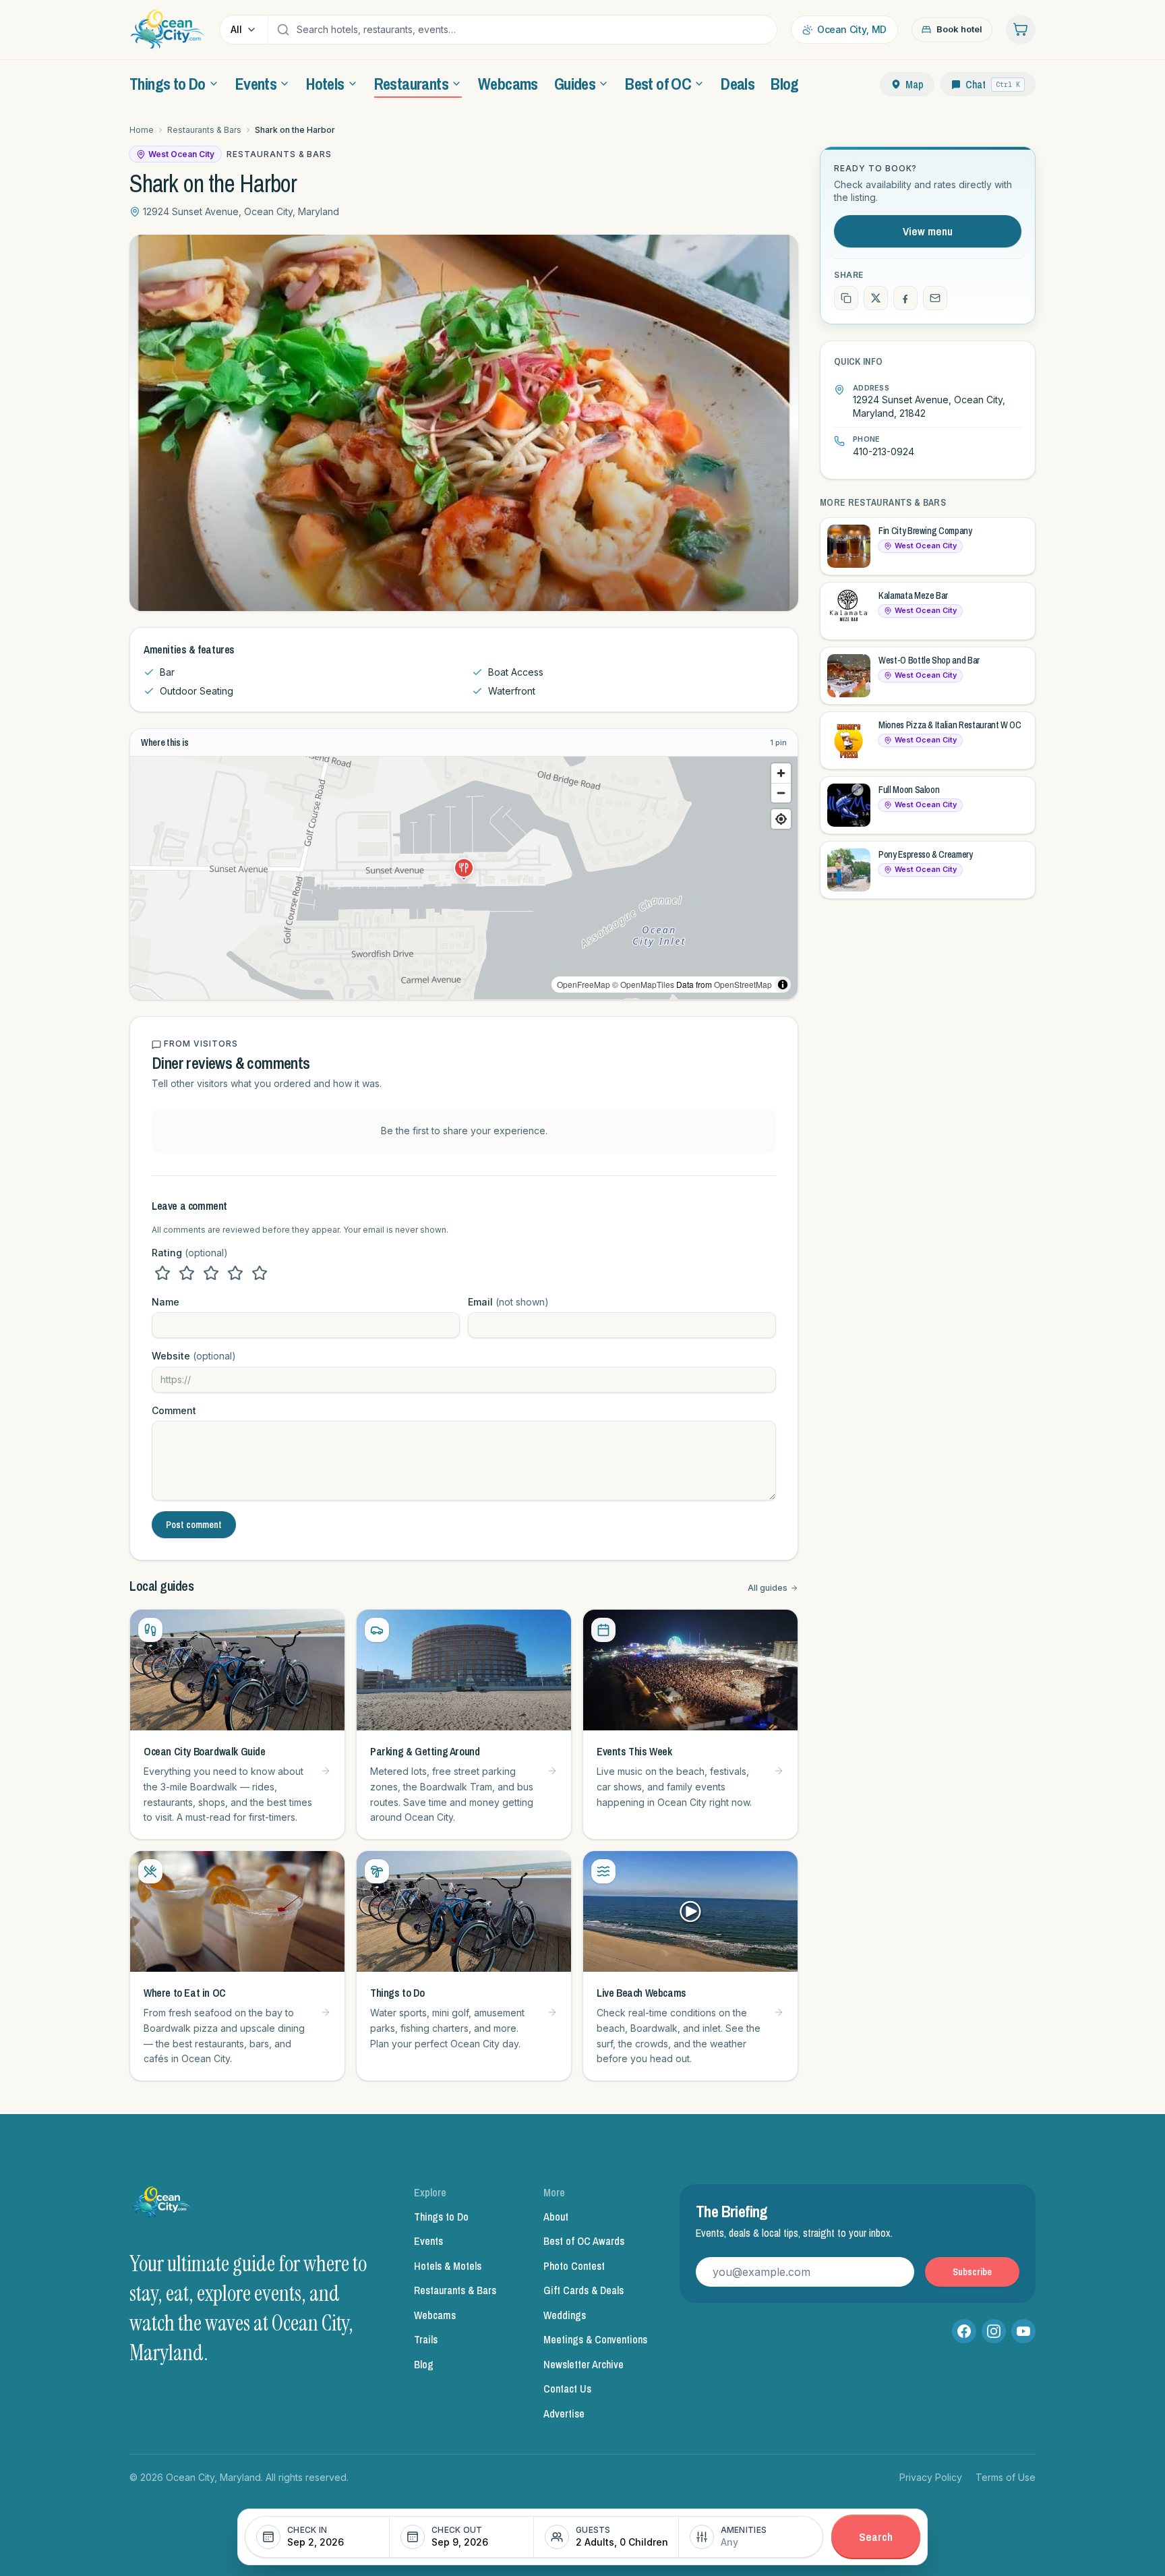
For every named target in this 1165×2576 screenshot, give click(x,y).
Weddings (565, 2315)
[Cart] (1021, 30)
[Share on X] (876, 298)
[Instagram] (994, 2331)
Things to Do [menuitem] (168, 84)
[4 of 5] (235, 1273)
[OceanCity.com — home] (162, 2206)
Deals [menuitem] (738, 84)
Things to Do (441, 2217)
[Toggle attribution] (783, 985)
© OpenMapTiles (643, 984)
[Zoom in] (781, 773)
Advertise (564, 2413)
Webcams (435, 2315)
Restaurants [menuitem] (411, 84)
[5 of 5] (260, 1273)
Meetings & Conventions (595, 2339)
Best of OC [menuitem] (658, 84)
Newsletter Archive (584, 2364)
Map (915, 84)
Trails (426, 2339)
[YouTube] (1023, 2331)
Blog (424, 2364)
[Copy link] (846, 298)
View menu (928, 231)
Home (142, 130)
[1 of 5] (162, 1273)
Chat (993, 84)
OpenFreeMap (584, 984)
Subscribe (972, 2272)
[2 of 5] (187, 1273)
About (556, 2217)
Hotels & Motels (448, 2266)
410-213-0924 (884, 451)
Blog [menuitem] (785, 84)
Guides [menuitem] (575, 84)
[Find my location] (781, 819)
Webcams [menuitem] (508, 84)
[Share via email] (935, 298)
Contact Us (567, 2389)
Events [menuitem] (256, 84)
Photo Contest (574, 2266)
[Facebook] (964, 2331)
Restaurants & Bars (204, 130)
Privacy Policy (931, 2477)
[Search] (283, 30)
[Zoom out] (781, 793)
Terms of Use (1006, 2477)
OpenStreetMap (743, 984)
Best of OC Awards (584, 2241)
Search (876, 2537)
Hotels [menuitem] (325, 84)
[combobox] (533, 30)
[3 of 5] (211, 1273)
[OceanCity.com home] (168, 30)
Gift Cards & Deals (584, 2290)
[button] (464, 868)
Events (428, 2241)
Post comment (194, 1525)
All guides (768, 1588)
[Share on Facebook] (905, 298)
